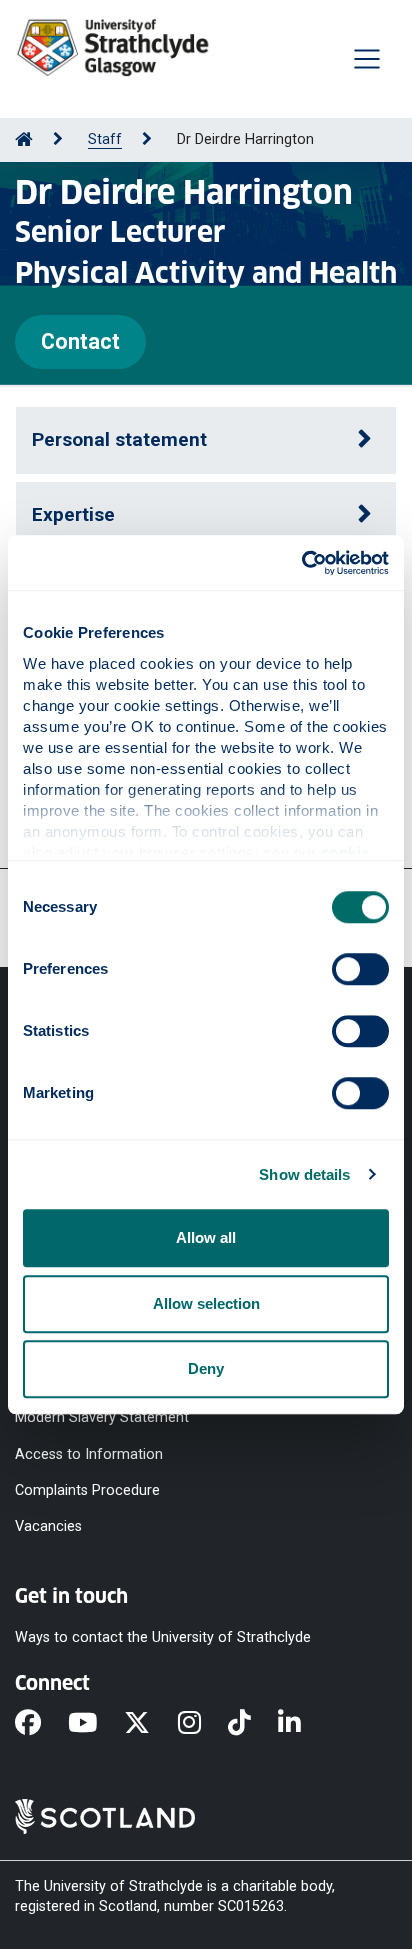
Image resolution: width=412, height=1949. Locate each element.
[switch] (360, 969)
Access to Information (89, 1453)
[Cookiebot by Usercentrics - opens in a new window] (301, 563)
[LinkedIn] (303, 1724)
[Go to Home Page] (24, 139)
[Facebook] (41, 1724)
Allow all (206, 1237)
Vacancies (48, 1526)
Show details (304, 1174)
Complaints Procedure (87, 1489)
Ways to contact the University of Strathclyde (163, 1637)
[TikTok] (253, 1724)
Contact (80, 341)
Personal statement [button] (119, 439)
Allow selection (206, 1303)
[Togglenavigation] (367, 59)
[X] (150, 1724)
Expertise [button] (73, 514)
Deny (206, 1368)
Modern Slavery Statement (102, 1417)
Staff (105, 139)
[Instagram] (203, 1724)
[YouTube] (96, 1724)
